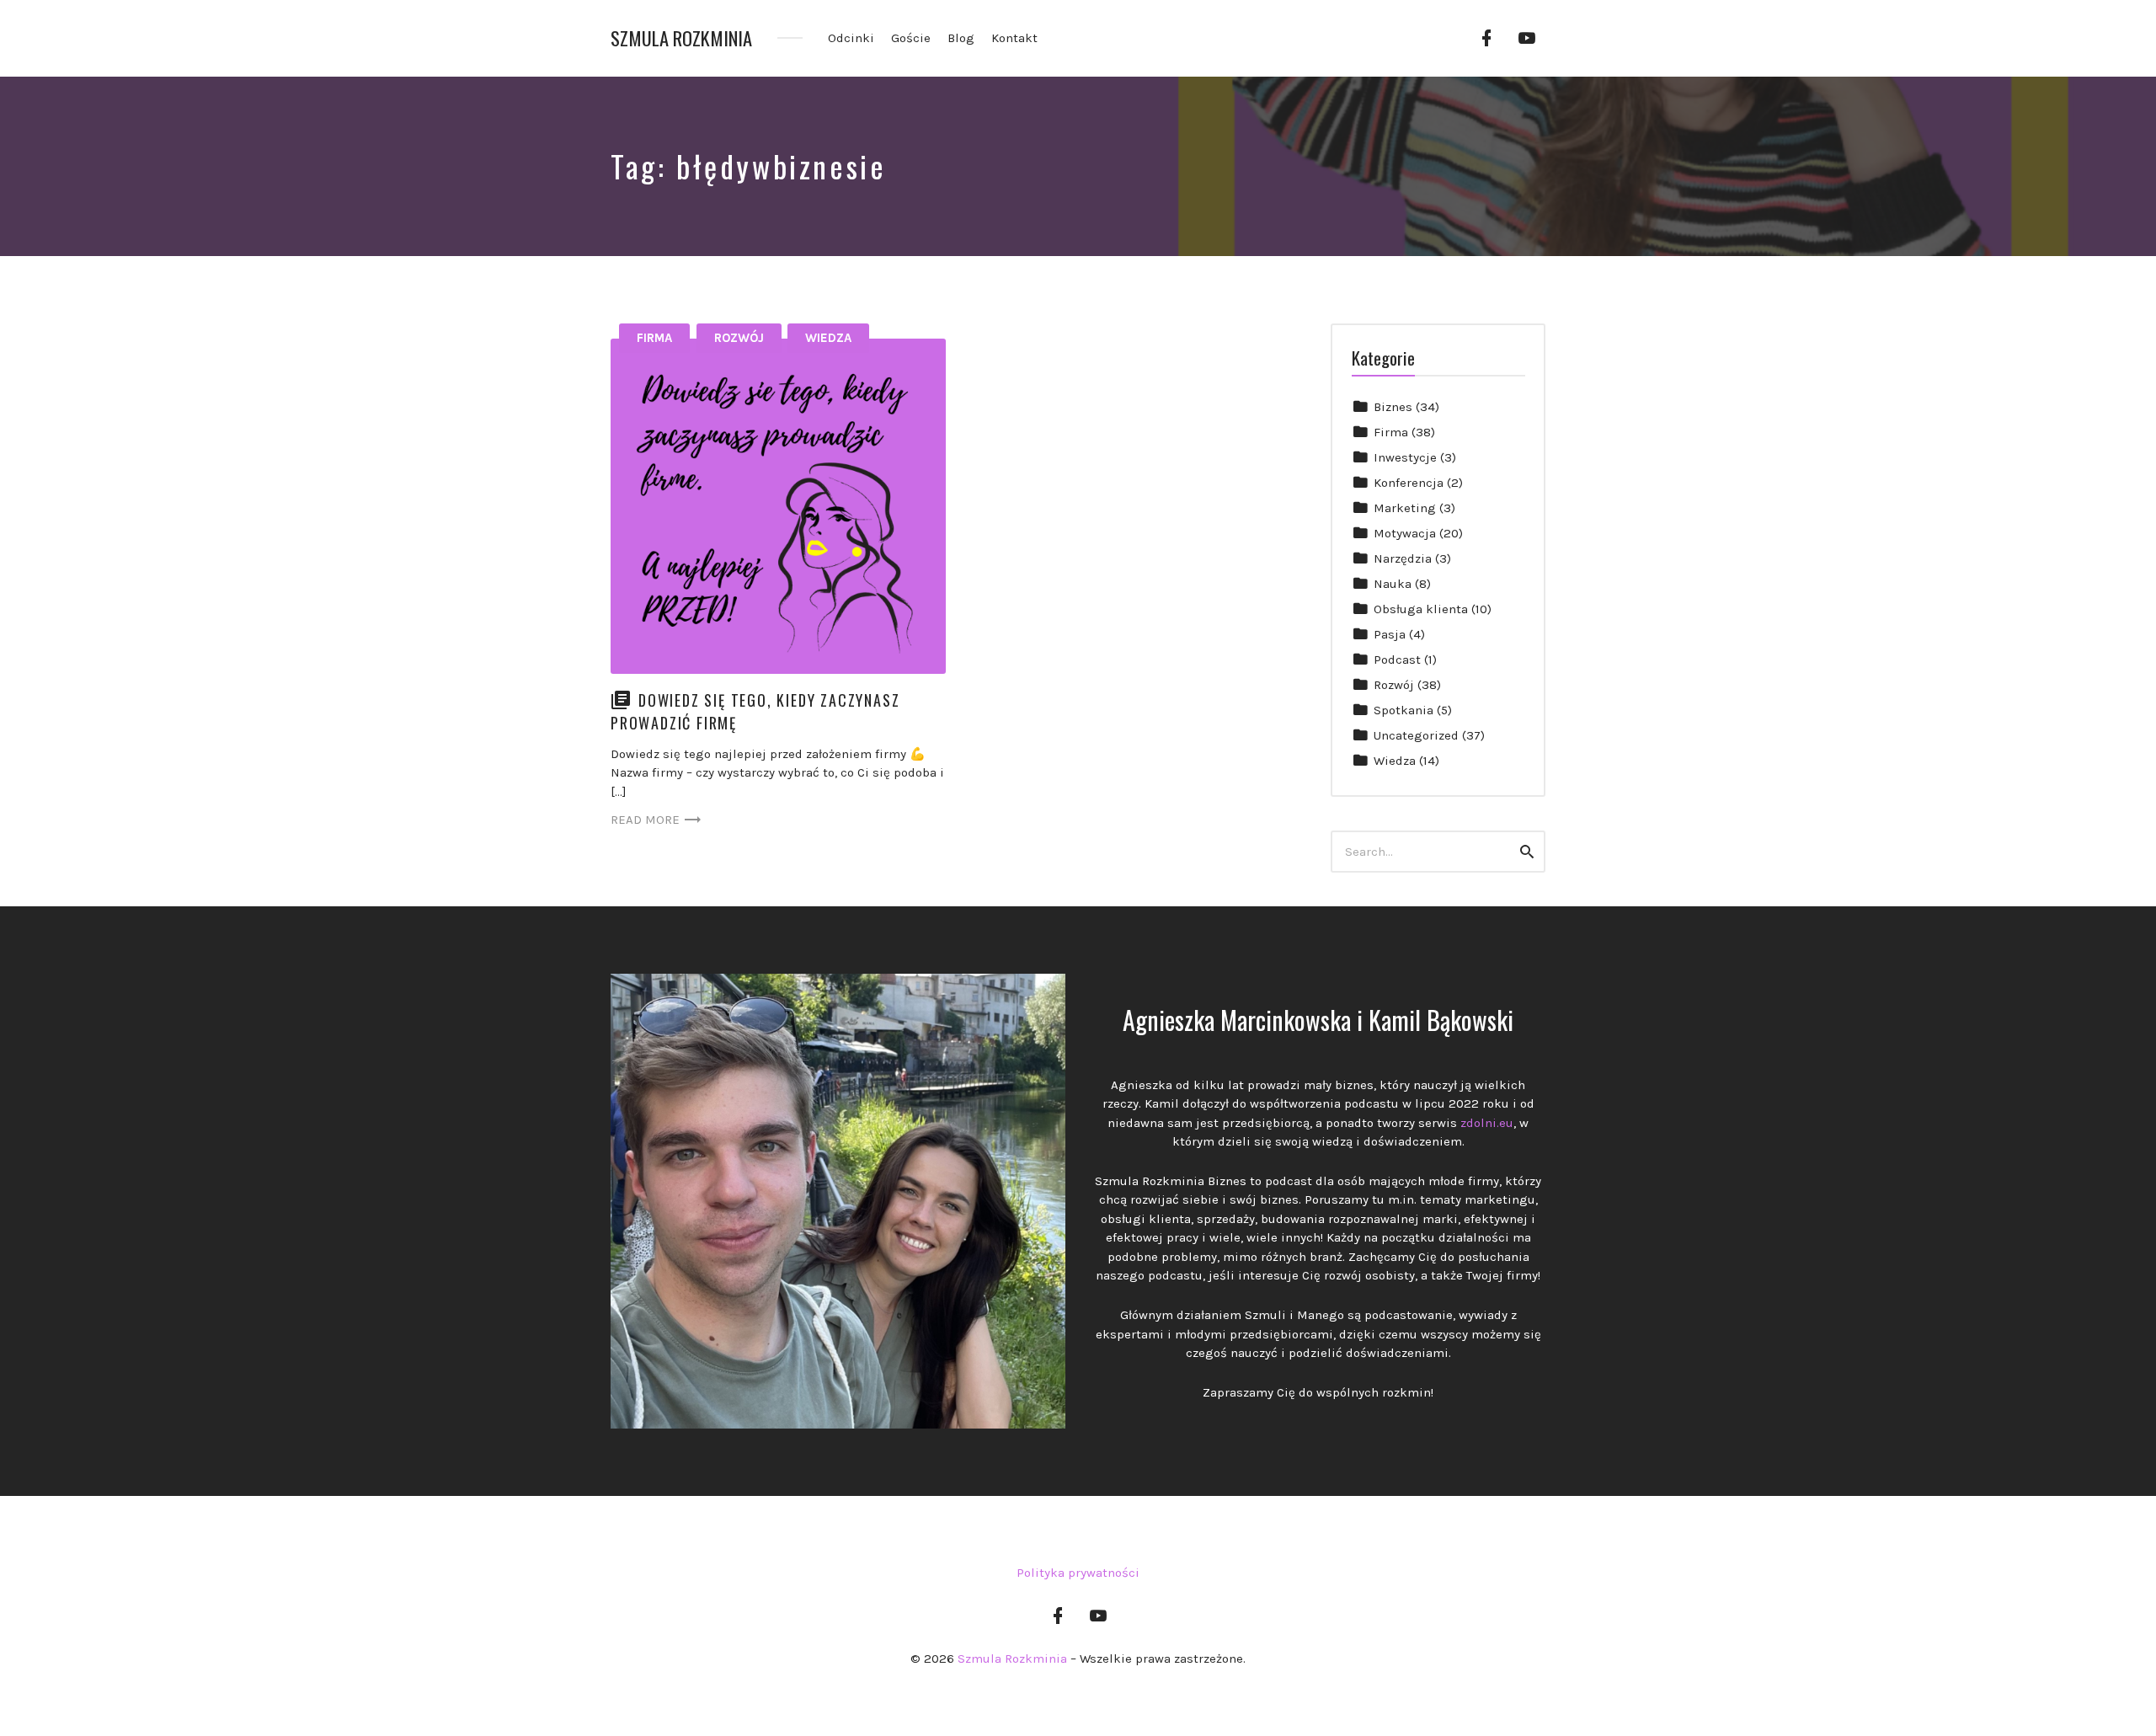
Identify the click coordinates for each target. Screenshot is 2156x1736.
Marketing (1405, 508)
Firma (654, 338)
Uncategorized (1416, 735)
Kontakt (1014, 38)
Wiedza (828, 338)
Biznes (1393, 407)
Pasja (1390, 634)
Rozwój (739, 338)
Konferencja (1409, 483)
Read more (645, 820)
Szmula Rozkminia (681, 38)
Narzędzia (1403, 558)
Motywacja (1405, 533)
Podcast (1397, 660)
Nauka (1393, 584)
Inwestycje (1405, 457)
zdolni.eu (1487, 1123)
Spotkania (1404, 710)
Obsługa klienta (1421, 609)
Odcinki (851, 38)
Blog (961, 38)
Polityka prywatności (1078, 1573)
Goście (911, 38)
